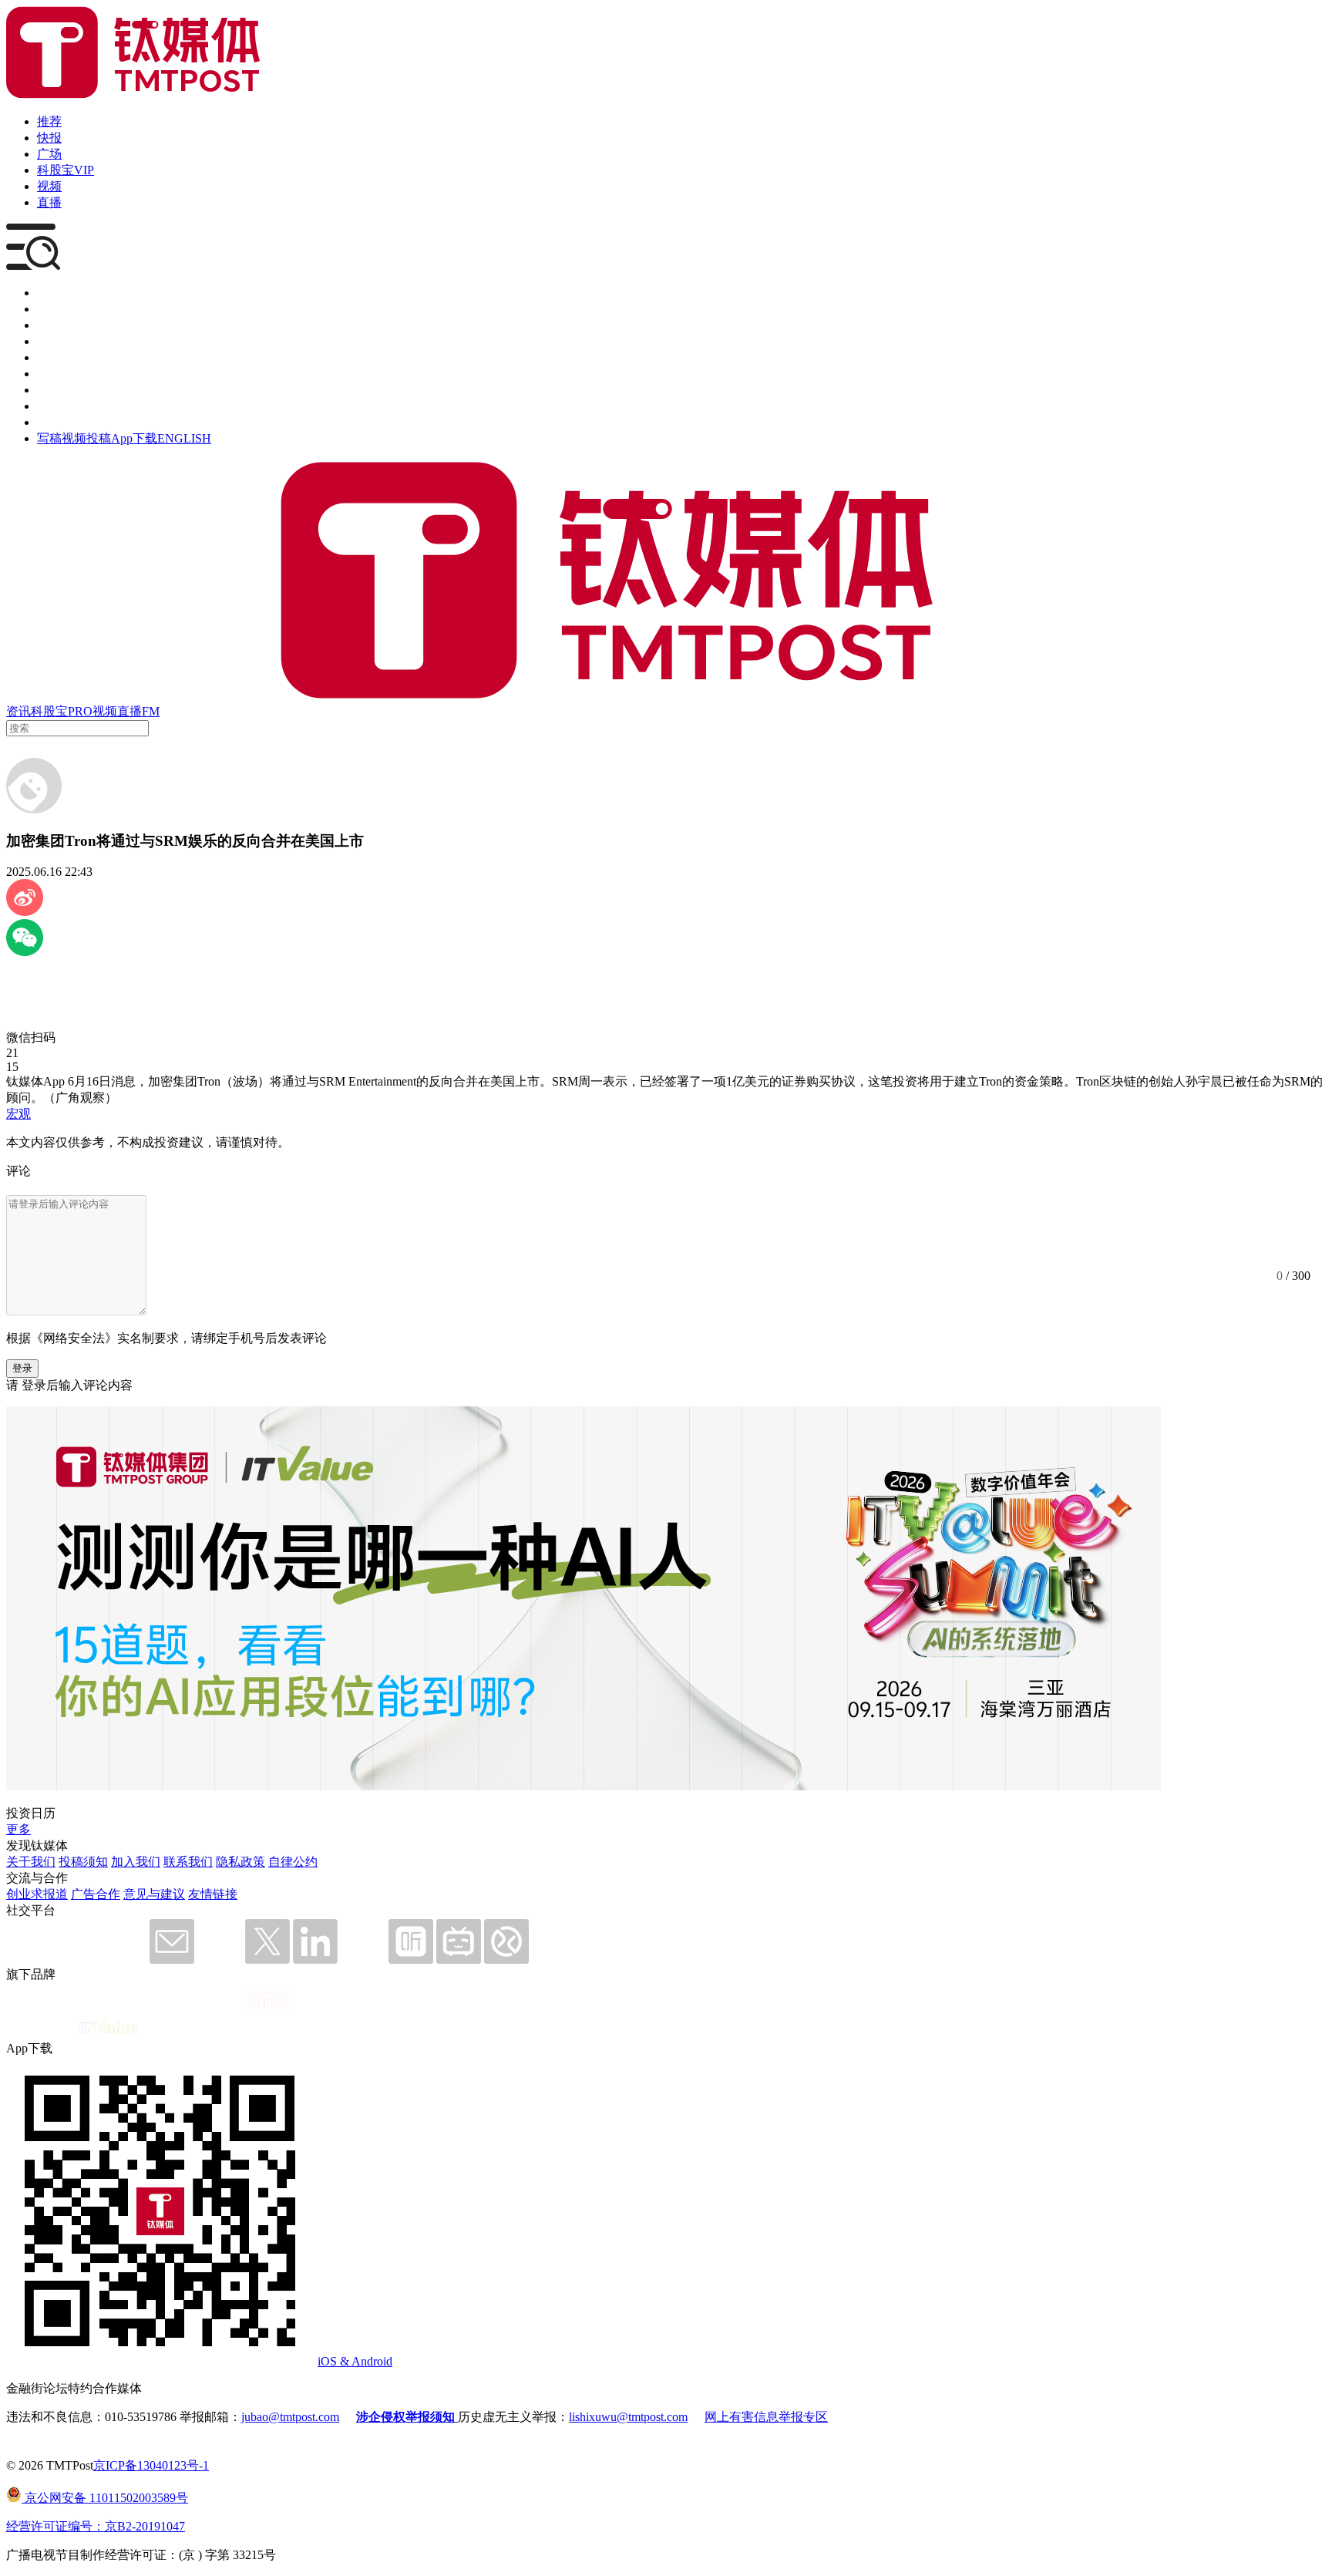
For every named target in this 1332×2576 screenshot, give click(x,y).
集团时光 (62, 390)
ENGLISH (184, 438)
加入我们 (136, 1862)
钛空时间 (62, 374)
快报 (49, 138)
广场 (49, 154)
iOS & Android (355, 2361)
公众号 (55, 406)
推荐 (49, 121)
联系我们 (188, 1862)
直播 (49, 202)
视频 (49, 186)
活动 (49, 357)
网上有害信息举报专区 (766, 2417)
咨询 (49, 341)
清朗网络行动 (74, 422)
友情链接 (213, 1894)
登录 (22, 1368)
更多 (18, 1829)
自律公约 (293, 1862)
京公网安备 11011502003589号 (105, 2498)
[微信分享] (25, 952)
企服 (49, 309)
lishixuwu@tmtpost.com (628, 2417)
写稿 (49, 438)
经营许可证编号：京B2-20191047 (96, 2526)
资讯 (18, 711)
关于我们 (31, 1862)
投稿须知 (83, 1862)
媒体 (49, 293)
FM (151, 711)
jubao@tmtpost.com (290, 2417)
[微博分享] (25, 912)
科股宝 (49, 711)
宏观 (18, 1114)
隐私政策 (240, 1862)
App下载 (134, 438)
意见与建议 (154, 1894)
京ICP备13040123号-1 (151, 2465)
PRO (80, 711)
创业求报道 (37, 1894)
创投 (49, 325)
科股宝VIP (66, 170)
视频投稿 (86, 438)
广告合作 (96, 1894)
